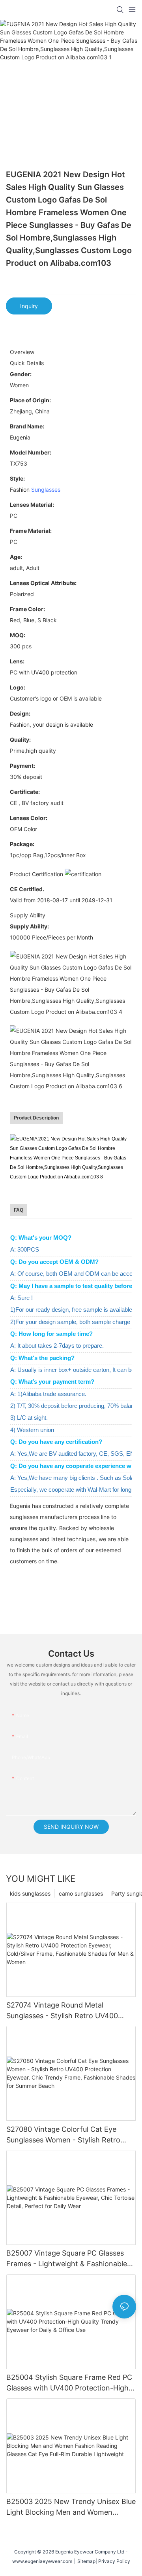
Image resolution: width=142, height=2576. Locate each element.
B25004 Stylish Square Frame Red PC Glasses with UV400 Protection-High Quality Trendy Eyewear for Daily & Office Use (69, 2383)
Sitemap (85, 2561)
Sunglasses (46, 490)
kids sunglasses (30, 1893)
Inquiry (29, 306)
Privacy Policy (114, 2561)
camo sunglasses (81, 1893)
